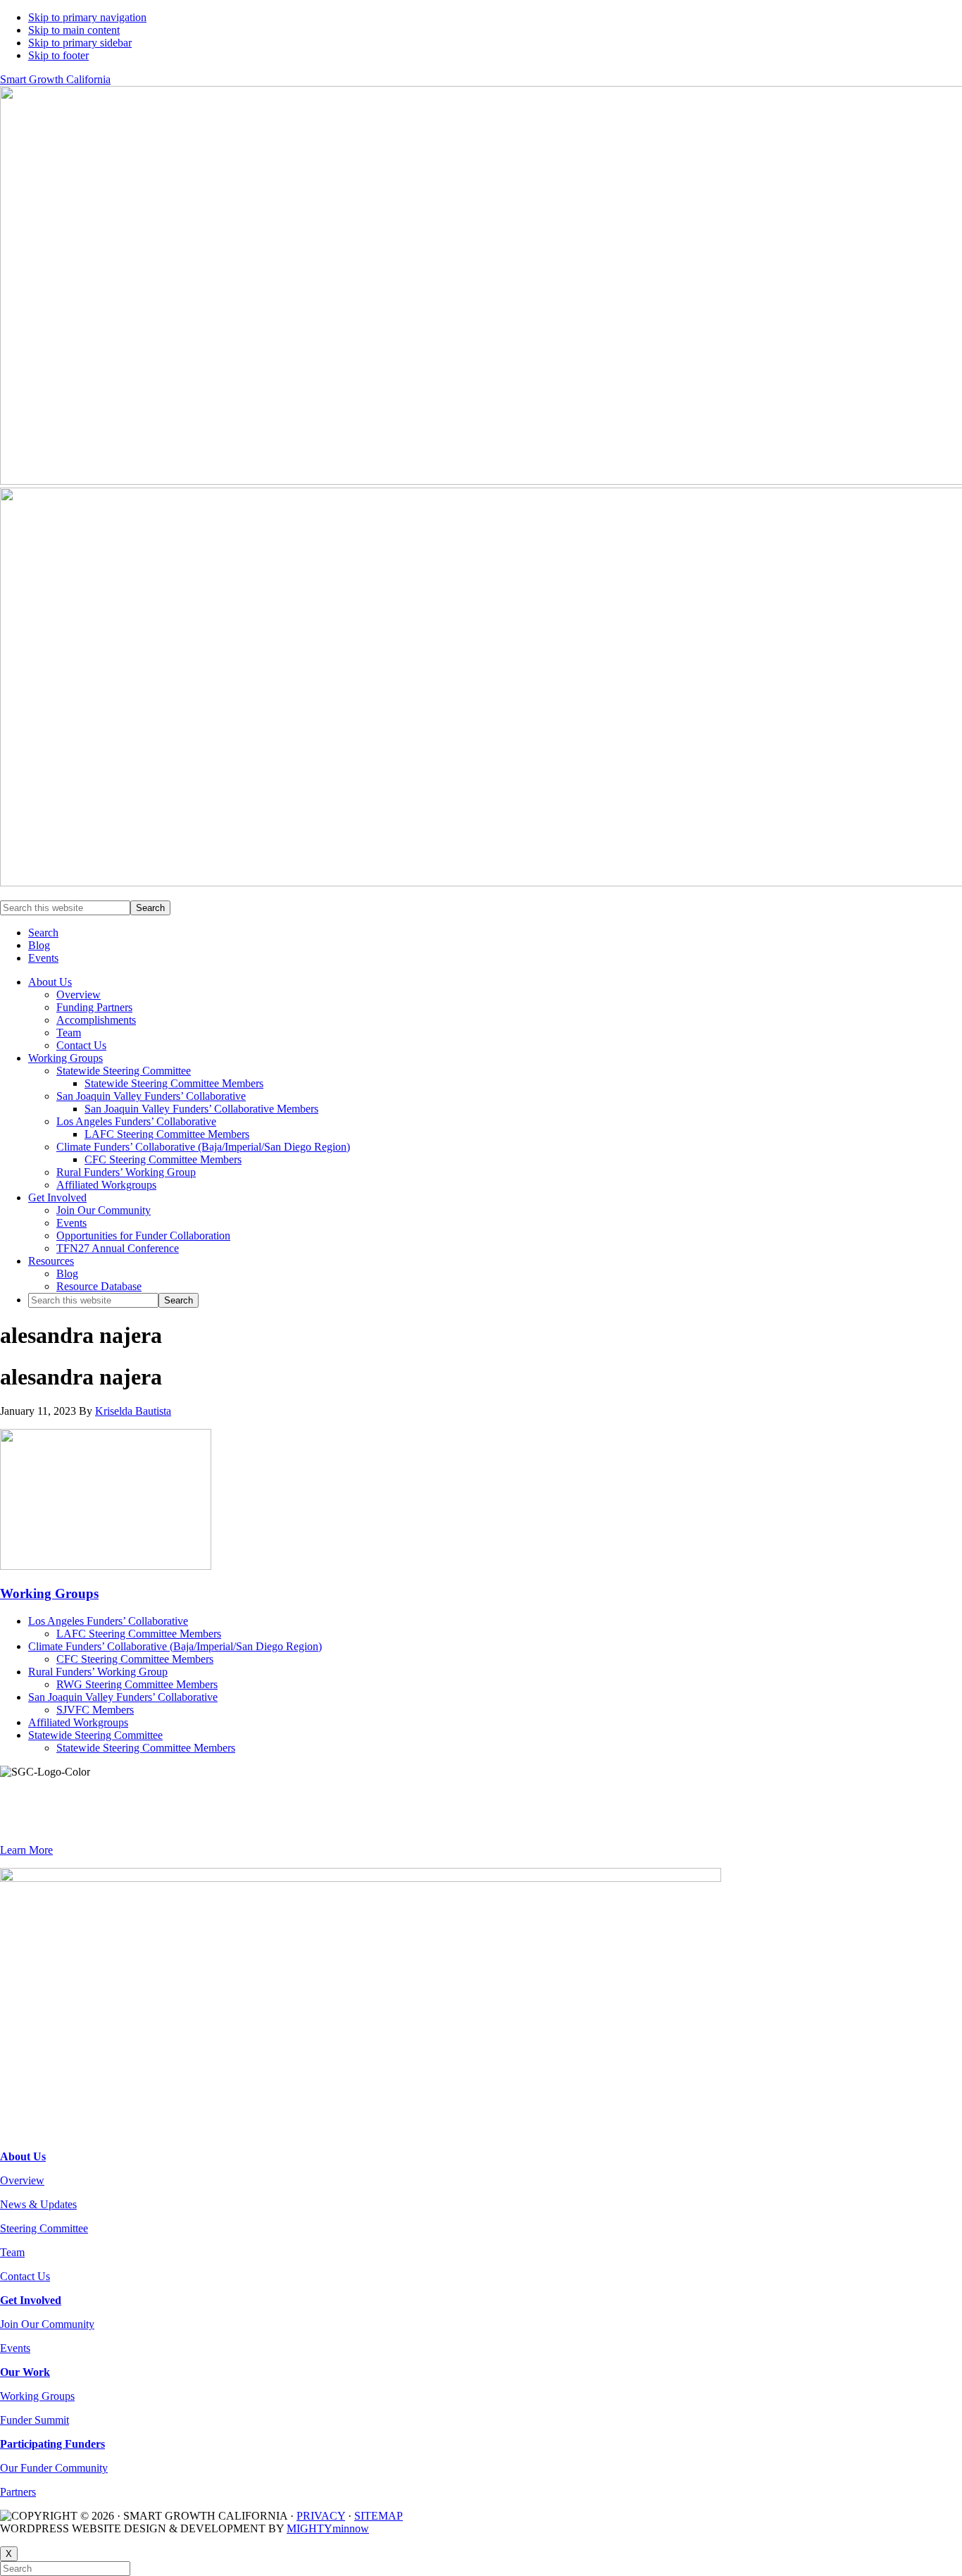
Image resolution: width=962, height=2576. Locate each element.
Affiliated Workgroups (78, 1722)
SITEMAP (379, 2516)
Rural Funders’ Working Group (98, 1672)
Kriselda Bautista (133, 1411)
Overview (22, 2180)
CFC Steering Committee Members (135, 1659)
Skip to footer (58, 55)
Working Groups (49, 1593)
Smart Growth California (55, 79)
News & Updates (38, 2204)
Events (15, 2348)
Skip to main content (74, 30)
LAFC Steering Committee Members (139, 1634)
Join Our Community (47, 2324)
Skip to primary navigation (87, 17)
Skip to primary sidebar (80, 43)
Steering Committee (44, 2228)
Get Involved (31, 2300)
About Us (23, 2156)
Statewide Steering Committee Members (146, 1748)
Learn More (26, 1850)
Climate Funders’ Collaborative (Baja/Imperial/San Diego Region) (175, 1646)
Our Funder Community (54, 2468)
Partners (18, 2492)
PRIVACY (321, 2516)
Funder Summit (35, 2420)
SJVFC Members (95, 1710)
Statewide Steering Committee (95, 1735)
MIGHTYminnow (328, 2528)
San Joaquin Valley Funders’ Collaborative (123, 1697)
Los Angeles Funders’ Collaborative (108, 1621)
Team (12, 2252)
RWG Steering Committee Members (137, 1684)
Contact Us (25, 2276)
